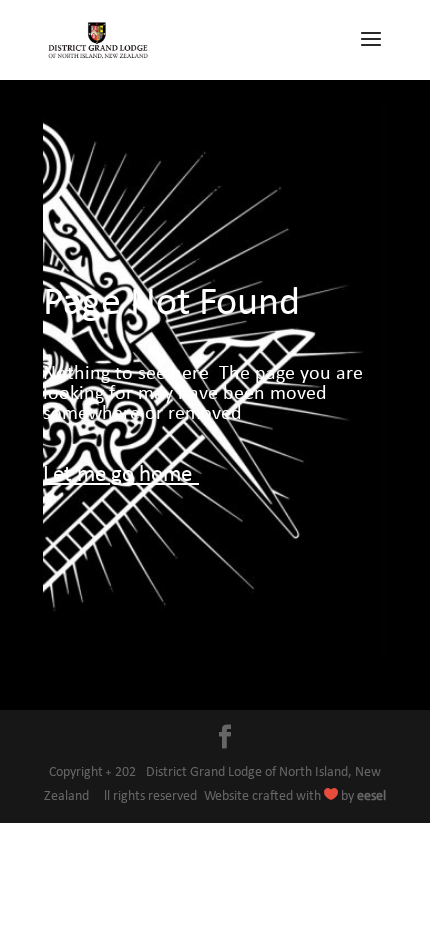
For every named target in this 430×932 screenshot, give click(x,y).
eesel (371, 796)
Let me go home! (121, 475)
